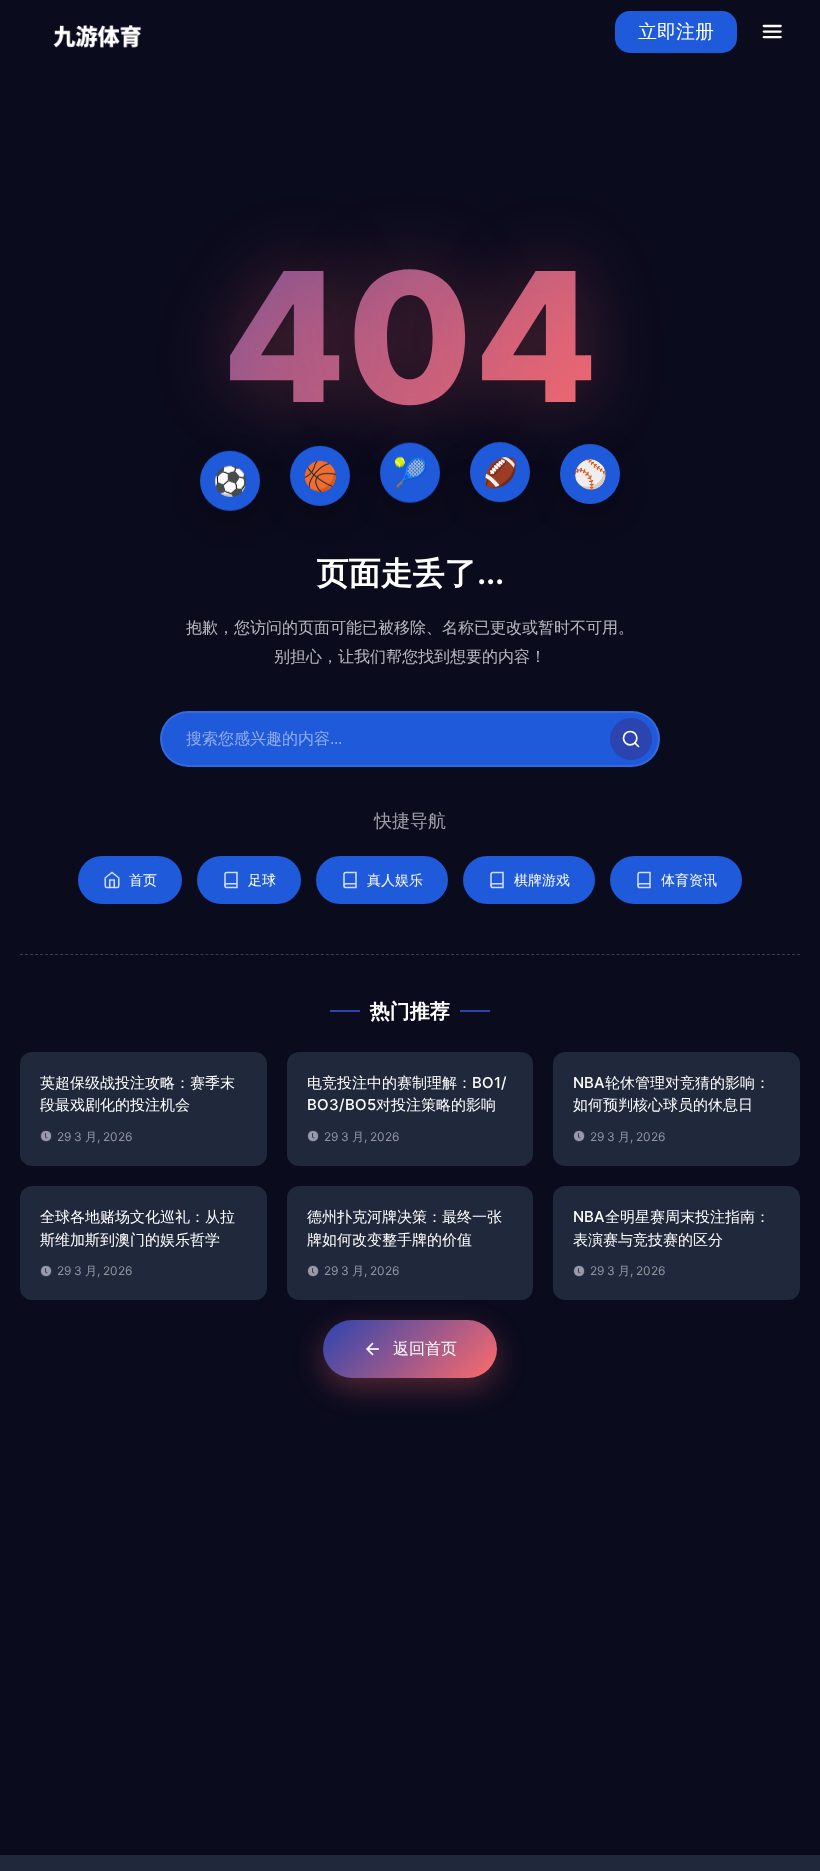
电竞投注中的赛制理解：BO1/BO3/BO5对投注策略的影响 (407, 1094)
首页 (143, 879)
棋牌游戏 (542, 879)
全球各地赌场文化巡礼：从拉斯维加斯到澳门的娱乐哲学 (137, 1228)
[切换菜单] (772, 32)
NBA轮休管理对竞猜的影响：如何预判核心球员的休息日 (671, 1094)
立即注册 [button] (676, 31)
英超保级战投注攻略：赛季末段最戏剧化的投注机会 (137, 1094)
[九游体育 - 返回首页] (97, 31)
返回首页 (425, 1348)
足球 (262, 879)
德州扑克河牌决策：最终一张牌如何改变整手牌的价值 (404, 1228)
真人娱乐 (395, 879)
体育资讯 (689, 879)
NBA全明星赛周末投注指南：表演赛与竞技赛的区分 (671, 1228)
